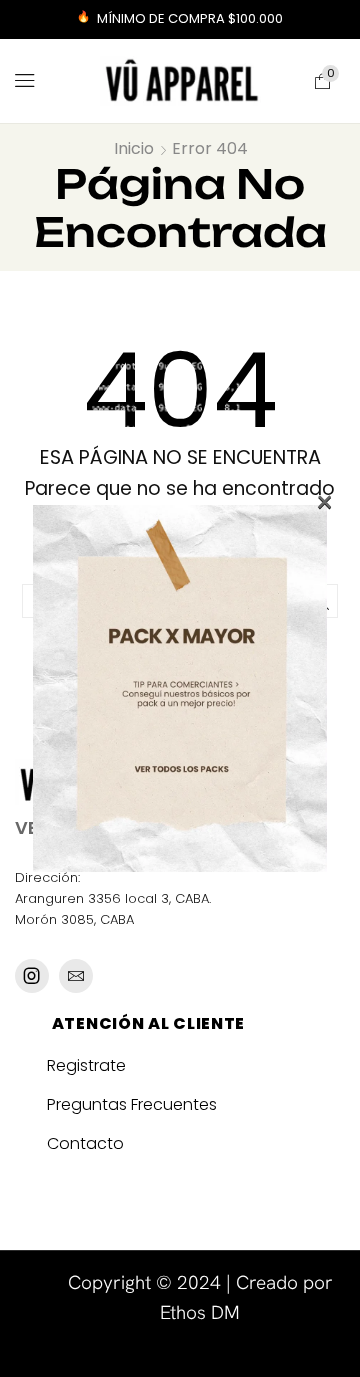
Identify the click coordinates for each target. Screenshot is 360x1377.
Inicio (134, 149)
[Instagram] (32, 976)
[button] (25, 81)
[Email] (76, 976)
